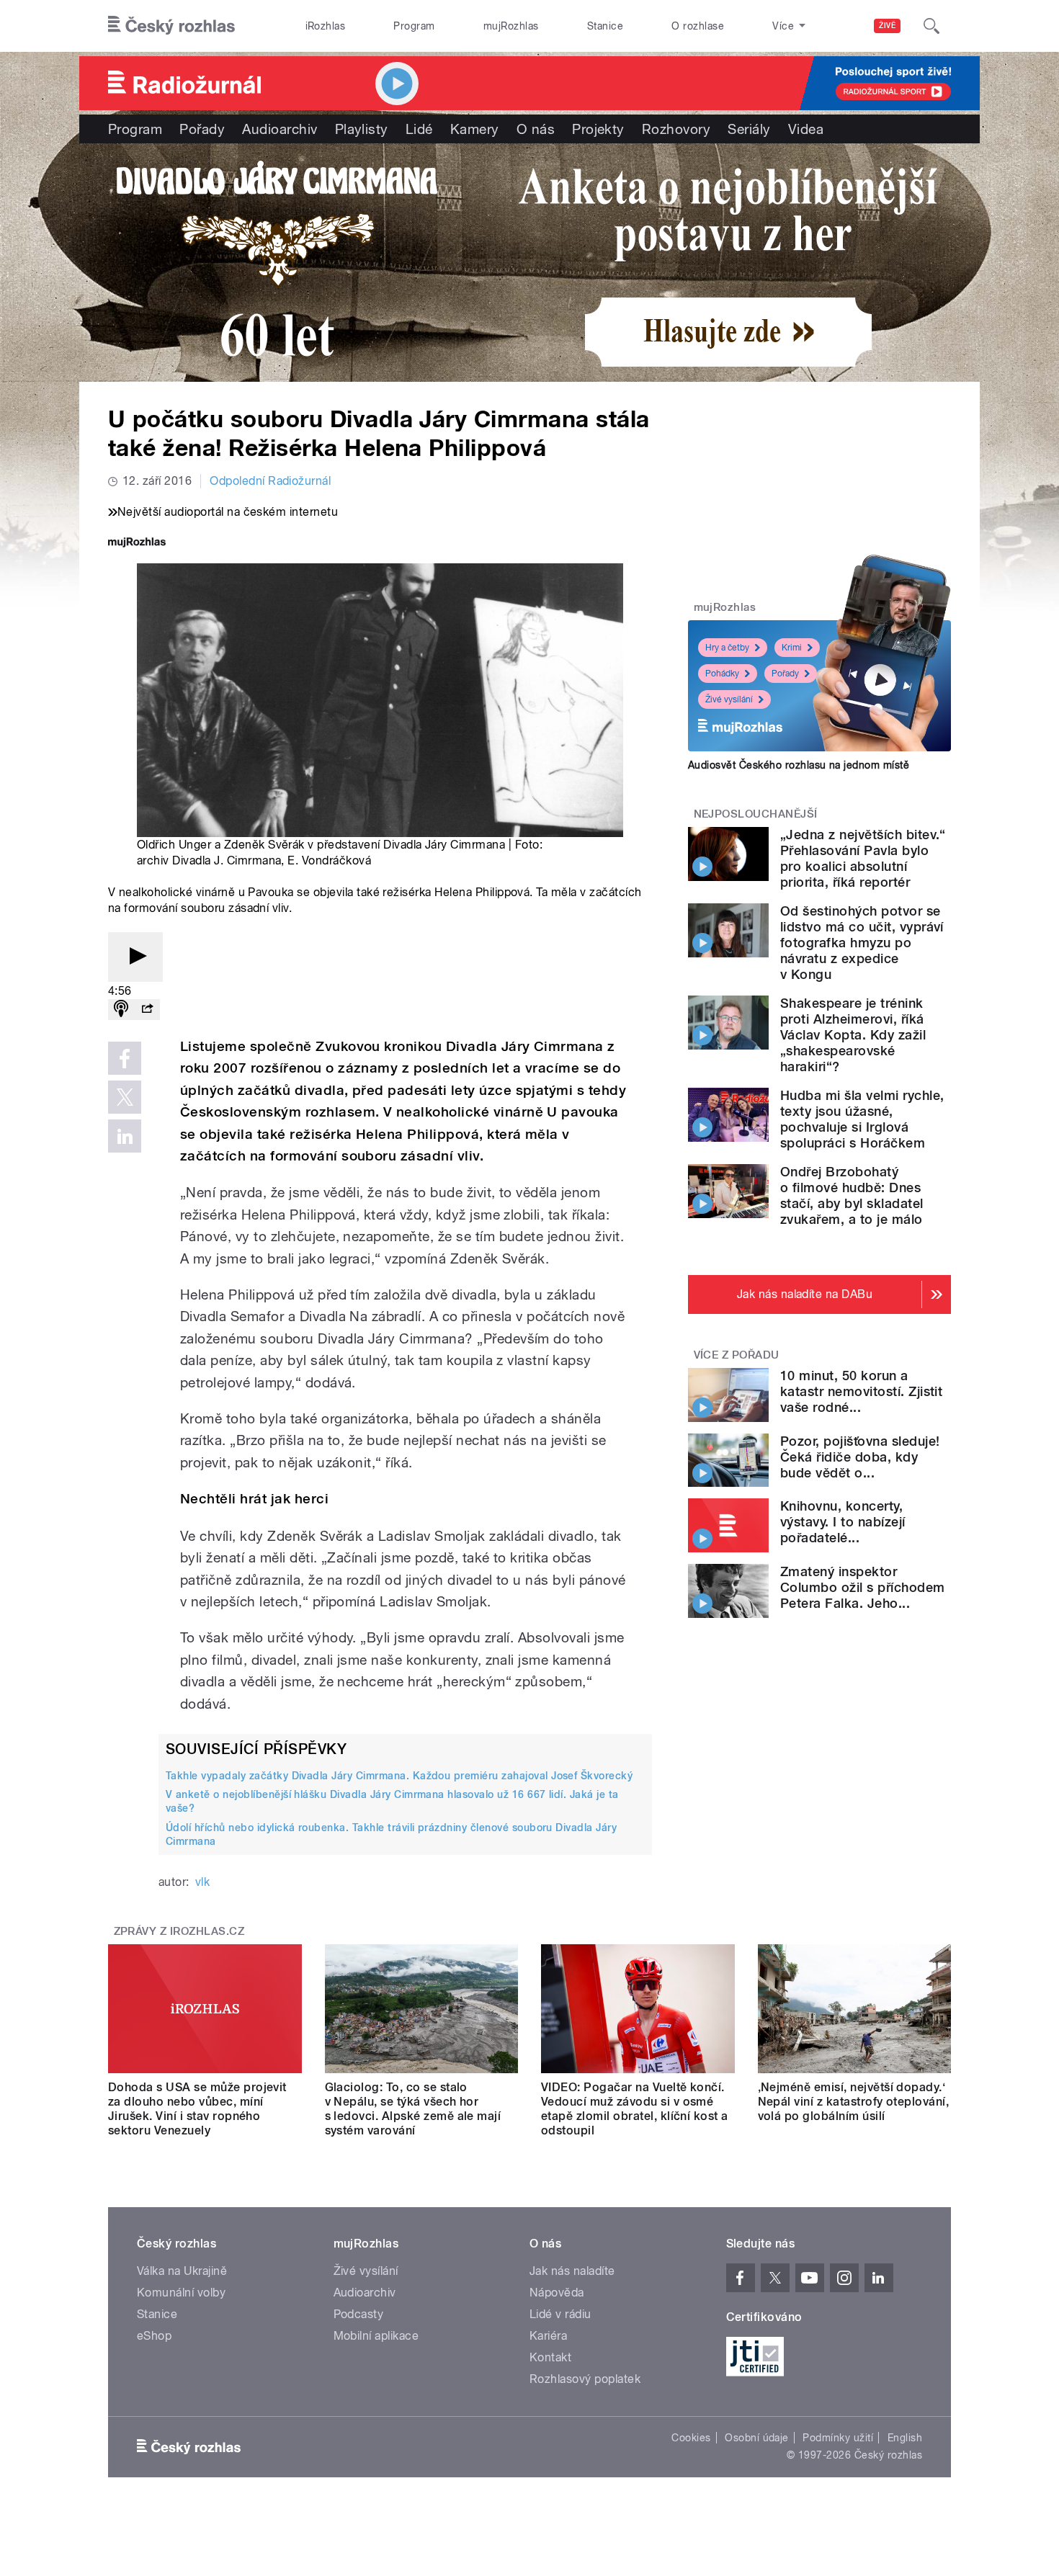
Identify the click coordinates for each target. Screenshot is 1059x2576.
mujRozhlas (511, 26)
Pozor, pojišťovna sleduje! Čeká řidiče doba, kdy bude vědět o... (860, 1457)
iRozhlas (326, 26)
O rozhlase (698, 26)
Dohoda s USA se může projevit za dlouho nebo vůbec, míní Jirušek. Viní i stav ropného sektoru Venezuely (197, 2109)
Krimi (792, 648)
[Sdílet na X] (125, 1097)
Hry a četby (727, 648)
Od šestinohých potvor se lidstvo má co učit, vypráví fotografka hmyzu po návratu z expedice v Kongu (862, 943)
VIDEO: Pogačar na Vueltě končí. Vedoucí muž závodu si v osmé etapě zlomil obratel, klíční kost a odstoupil (635, 2109)
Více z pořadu (737, 1355)
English (905, 2438)
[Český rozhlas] (171, 26)
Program (414, 26)
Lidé (419, 129)
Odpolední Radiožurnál (270, 481)
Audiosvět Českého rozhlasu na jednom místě (799, 765)
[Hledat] (931, 26)
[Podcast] (121, 1010)
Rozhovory (676, 129)
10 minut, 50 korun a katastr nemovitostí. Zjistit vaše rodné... (861, 1391)
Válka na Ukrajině (182, 2271)
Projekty (598, 129)
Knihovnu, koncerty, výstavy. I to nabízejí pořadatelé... (843, 1522)
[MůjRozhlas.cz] (137, 544)
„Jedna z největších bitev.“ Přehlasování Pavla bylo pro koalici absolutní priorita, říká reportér (863, 858)
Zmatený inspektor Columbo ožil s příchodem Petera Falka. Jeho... (863, 1587)
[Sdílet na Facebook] (125, 1058)
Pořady (202, 129)
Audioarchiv (280, 129)
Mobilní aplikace (376, 2336)
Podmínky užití (838, 2438)
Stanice (605, 26)
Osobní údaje (757, 2438)
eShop (154, 2336)
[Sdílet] (147, 1010)
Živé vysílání (729, 699)
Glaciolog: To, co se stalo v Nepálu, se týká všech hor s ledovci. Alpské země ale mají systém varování (413, 2109)
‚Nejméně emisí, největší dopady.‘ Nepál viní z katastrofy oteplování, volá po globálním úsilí (854, 2102)
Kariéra (548, 2336)
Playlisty (362, 129)
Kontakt (550, 2357)
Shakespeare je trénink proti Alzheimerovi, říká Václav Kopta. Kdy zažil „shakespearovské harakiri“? (853, 1035)
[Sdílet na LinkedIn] (125, 1136)
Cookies (691, 2438)
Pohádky (722, 674)
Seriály (749, 129)
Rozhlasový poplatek (585, 2379)
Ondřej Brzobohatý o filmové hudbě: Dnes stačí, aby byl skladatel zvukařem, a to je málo (852, 1195)
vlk (202, 1882)
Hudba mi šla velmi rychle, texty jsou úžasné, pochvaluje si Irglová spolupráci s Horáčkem (862, 1119)
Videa (806, 129)
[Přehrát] (135, 957)
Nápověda (557, 2293)
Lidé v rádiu (560, 2314)
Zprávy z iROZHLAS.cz (179, 1931)
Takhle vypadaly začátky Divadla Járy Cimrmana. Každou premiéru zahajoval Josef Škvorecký (399, 1776)
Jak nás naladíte (572, 2271)
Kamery (475, 129)
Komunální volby (181, 2293)
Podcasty (359, 2314)
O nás (536, 129)
